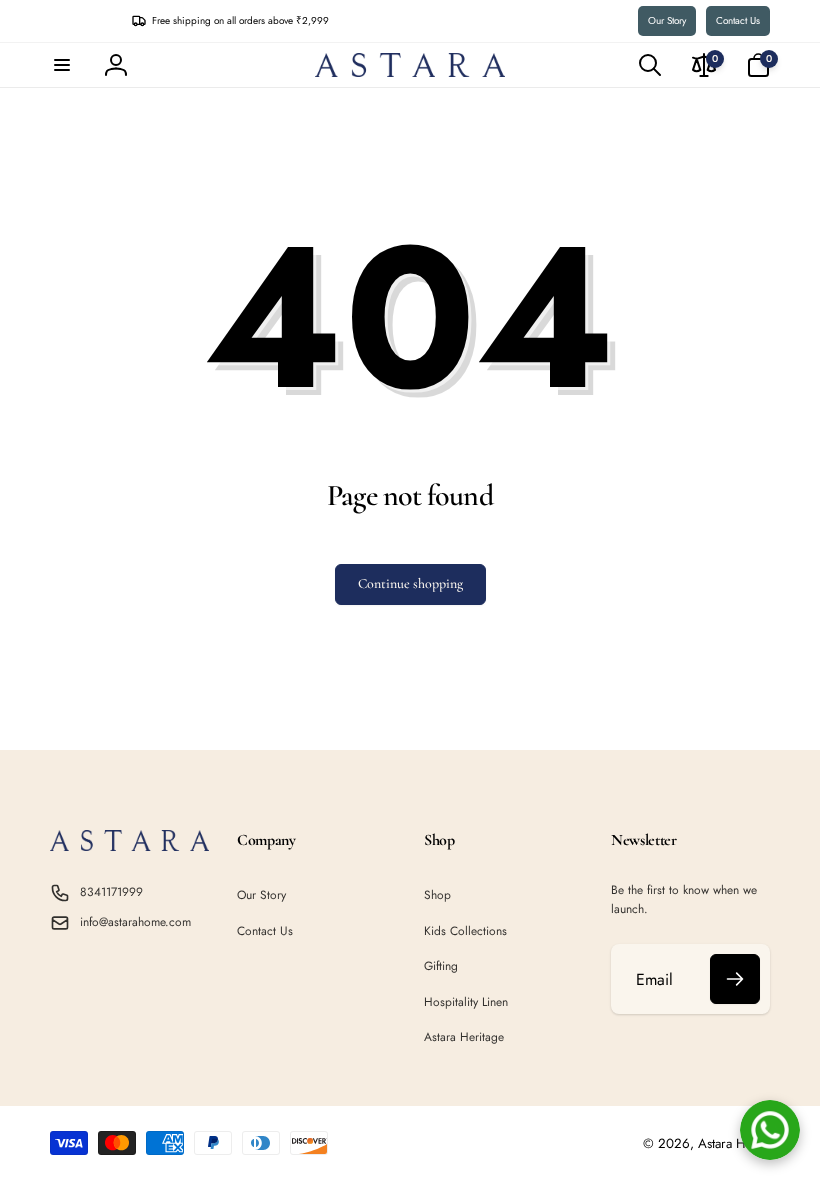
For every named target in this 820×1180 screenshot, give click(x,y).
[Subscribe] (735, 979)
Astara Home (734, 1143)
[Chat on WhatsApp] (770, 1130)
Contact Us (738, 20)
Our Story (667, 20)
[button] (62, 65)
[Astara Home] (129, 845)
